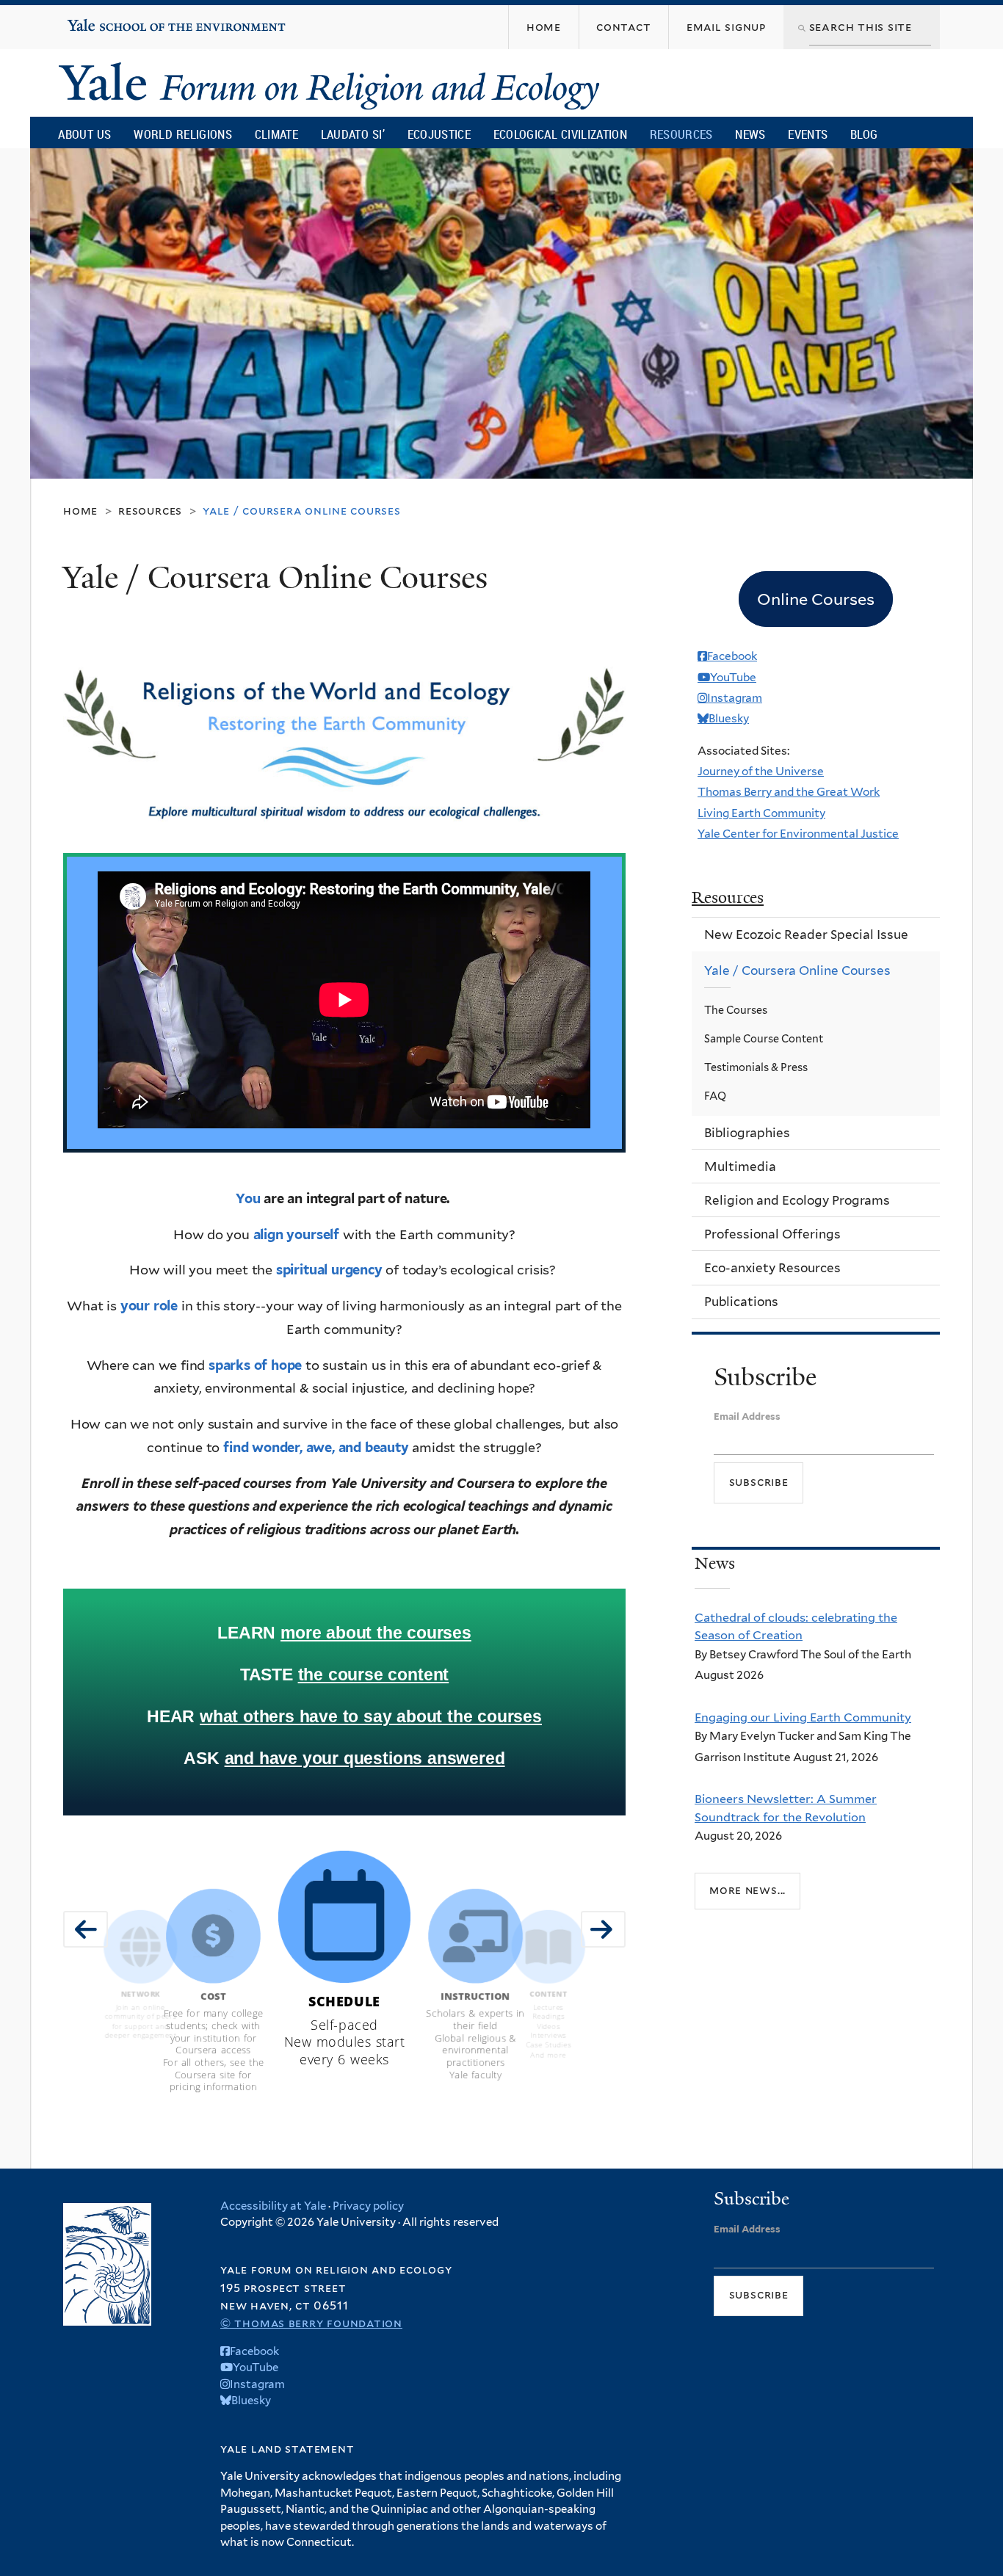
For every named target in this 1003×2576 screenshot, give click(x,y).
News (750, 134)
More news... (747, 1890)
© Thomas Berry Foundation (311, 2323)
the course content (374, 1675)
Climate (276, 134)
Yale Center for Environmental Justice (798, 834)
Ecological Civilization (561, 134)
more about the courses (376, 1633)
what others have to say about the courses (371, 1716)
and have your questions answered (365, 1758)
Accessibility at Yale (273, 2206)
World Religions (183, 134)
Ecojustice (439, 134)
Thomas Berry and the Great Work (789, 792)
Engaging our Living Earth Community (803, 1717)
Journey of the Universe (761, 771)
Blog (864, 134)
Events (808, 134)
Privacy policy (368, 2206)
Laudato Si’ (353, 134)
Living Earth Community (761, 813)
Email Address (747, 1416)
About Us (84, 134)
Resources (681, 134)
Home (80, 511)
